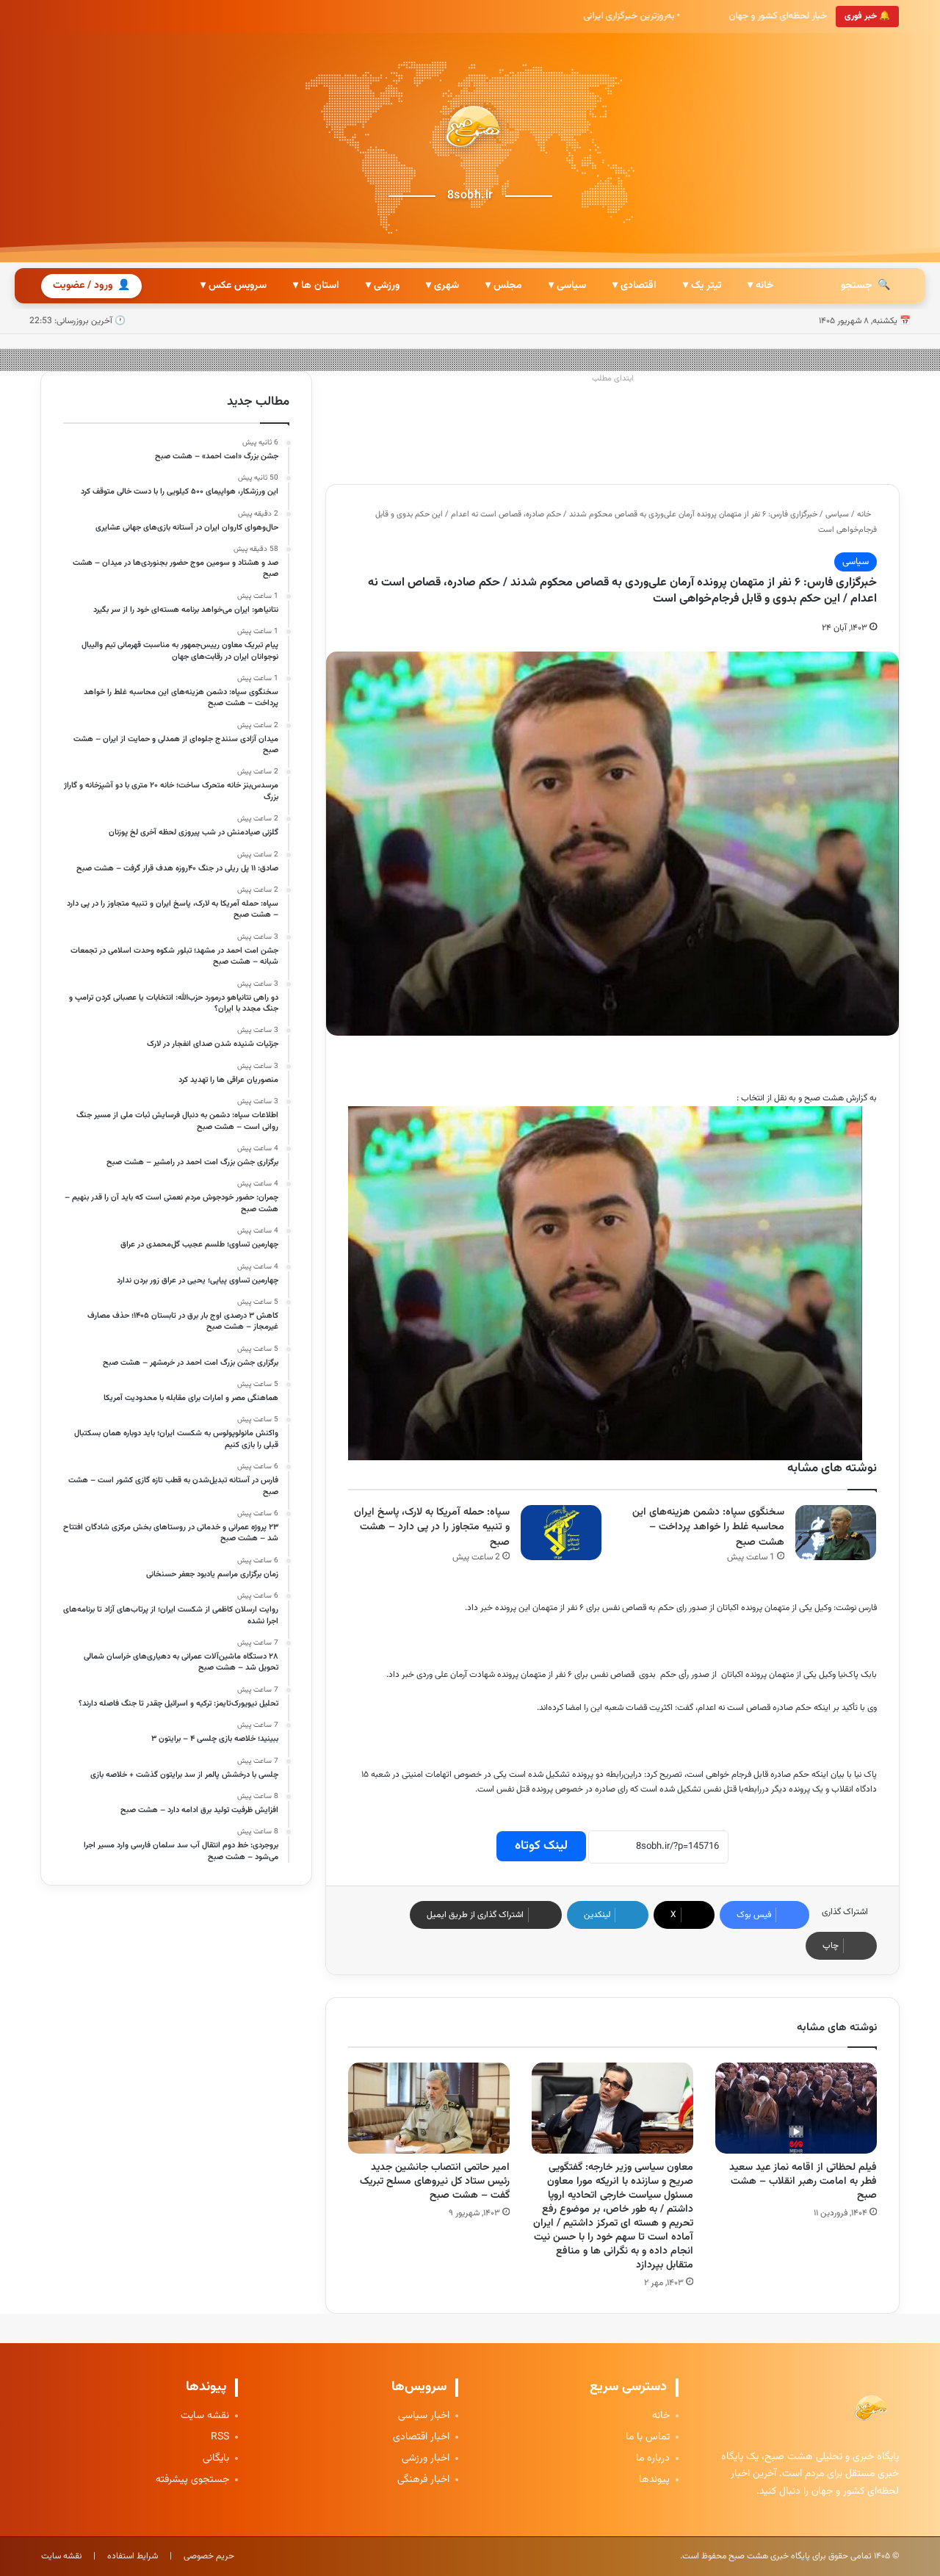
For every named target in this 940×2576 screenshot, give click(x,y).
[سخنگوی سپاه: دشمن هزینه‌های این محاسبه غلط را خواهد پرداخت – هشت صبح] (836, 1533)
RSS (220, 2438)
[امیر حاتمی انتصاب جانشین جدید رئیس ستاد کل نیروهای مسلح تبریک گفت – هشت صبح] (429, 2108)
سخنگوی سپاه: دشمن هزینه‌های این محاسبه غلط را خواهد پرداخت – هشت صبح (708, 1527)
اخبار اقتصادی (421, 2438)
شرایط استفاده (133, 2556)
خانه (865, 515)
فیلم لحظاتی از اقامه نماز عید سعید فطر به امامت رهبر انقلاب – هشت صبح (803, 2182)
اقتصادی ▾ (634, 286)
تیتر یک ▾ (702, 286)
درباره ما (653, 2459)
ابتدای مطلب (613, 379)
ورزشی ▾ (383, 286)
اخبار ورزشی (426, 2459)
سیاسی (837, 515)
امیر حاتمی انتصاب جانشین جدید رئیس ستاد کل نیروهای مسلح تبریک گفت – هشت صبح (435, 2182)
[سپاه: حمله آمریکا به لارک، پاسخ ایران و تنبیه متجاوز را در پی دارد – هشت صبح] (561, 1533)
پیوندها (654, 2480)
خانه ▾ (760, 286)
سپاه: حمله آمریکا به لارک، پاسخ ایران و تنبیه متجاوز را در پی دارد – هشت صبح (432, 1527)
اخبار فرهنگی (423, 2480)
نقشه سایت (205, 2416)
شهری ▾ (442, 286)
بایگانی (216, 2459)
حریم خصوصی (209, 2556)
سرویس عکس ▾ (234, 286)
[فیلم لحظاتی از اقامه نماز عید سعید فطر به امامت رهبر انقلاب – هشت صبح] (796, 2108)
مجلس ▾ (504, 286)
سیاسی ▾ (567, 286)
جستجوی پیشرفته (192, 2480)
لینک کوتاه (541, 1846)
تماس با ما (648, 2438)
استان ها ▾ (316, 286)
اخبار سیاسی (424, 2416)
